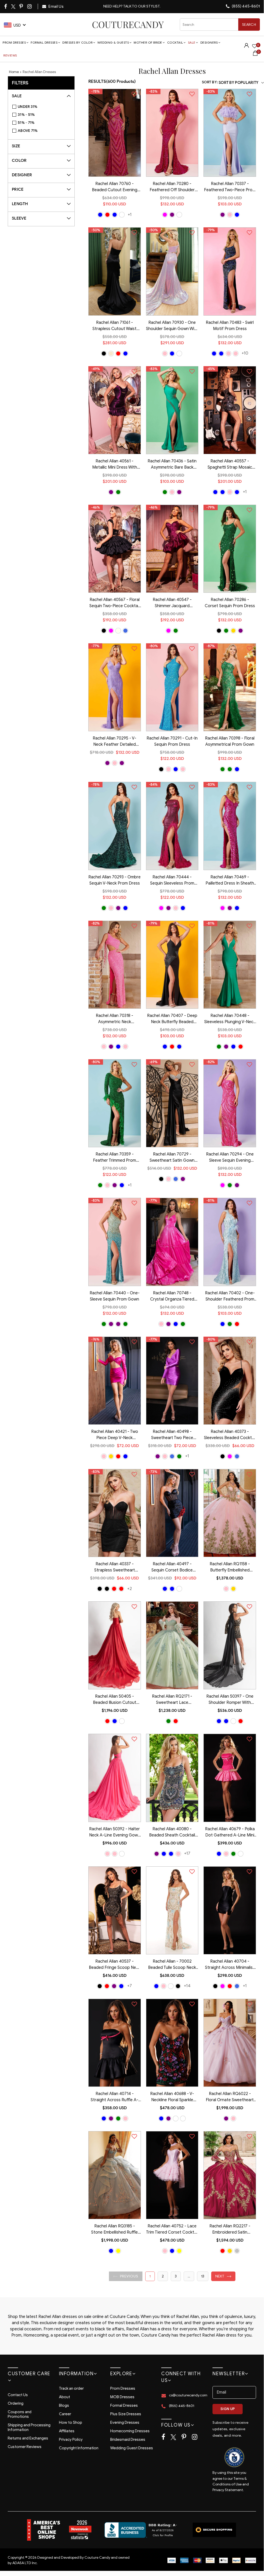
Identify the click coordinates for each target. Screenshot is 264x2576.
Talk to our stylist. (142, 6)
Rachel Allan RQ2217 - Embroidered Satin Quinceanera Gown (230, 2230)
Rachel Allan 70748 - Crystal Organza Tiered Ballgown (172, 1297)
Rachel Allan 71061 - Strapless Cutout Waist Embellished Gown (114, 326)
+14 (187, 1986)
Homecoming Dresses (130, 2431)
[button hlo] (100, 215)
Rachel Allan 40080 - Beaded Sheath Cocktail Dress (172, 1833)
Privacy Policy (71, 2439)
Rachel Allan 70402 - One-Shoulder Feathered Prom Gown (230, 1297)
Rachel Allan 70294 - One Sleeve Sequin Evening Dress (230, 1158)
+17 (187, 1853)
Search (249, 25)
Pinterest (22, 6)
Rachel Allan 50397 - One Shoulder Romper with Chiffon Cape (230, 1700)
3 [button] (176, 2276)
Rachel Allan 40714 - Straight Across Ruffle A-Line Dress (114, 2097)
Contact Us (18, 2395)
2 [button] (163, 2276)
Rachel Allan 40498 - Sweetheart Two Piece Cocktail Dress (172, 1435)
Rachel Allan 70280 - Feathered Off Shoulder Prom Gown (172, 187)
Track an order (71, 2388)
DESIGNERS (209, 42)
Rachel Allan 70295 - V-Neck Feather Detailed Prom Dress (114, 742)
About (65, 2397)
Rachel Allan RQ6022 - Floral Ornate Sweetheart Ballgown (230, 2097)
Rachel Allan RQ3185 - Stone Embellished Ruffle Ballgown (114, 2230)
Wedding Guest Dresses (132, 2448)
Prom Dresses (14, 42)
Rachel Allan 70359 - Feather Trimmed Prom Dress (114, 1158)
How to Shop (71, 2422)
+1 (130, 215)
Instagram (30, 6)
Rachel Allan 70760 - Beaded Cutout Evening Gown (115, 187)
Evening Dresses (125, 2422)
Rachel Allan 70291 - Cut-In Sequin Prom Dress (172, 741)
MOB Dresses (122, 2397)
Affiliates (67, 2431)
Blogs (64, 2405)
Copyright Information (79, 2448)
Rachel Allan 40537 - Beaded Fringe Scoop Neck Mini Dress (115, 1965)
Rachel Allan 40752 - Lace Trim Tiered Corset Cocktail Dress (172, 2230)
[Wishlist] (254, 47)
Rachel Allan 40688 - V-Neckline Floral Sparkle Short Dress (172, 2097)
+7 (130, 1986)
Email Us (56, 6)
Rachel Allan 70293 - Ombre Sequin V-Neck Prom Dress (114, 880)
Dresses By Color (77, 42)
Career (65, 2414)
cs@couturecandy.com (188, 2395)
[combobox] (220, 25)
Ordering (16, 2403)
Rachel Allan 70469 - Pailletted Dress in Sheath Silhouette (230, 881)
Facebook (6, 6)
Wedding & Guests (113, 42)
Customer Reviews (25, 2447)
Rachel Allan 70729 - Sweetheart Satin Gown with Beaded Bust (172, 1158)
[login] (246, 47)
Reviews (10, 55)
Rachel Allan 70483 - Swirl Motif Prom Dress (230, 326)
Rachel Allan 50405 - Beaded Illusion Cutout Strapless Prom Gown (115, 1700)
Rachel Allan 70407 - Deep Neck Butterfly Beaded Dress (172, 1019)
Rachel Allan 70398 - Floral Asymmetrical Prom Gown (230, 741)
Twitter (14, 7)
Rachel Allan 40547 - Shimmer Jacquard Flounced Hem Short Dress (172, 603)
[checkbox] (44, 107)
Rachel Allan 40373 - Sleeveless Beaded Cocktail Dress (230, 1435)
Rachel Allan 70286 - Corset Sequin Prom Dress (230, 603)
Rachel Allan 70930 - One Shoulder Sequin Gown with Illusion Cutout (172, 326)
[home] (128, 25)
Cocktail (175, 42)
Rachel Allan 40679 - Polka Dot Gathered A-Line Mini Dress (230, 1833)
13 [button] (203, 2276)
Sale (192, 42)
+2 (130, 1589)
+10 (245, 353)
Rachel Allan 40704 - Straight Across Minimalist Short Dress (230, 1965)
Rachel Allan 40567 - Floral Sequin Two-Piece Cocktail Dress (114, 603)
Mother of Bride (148, 42)
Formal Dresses (44, 42)
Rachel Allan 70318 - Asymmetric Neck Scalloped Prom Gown (114, 1019)
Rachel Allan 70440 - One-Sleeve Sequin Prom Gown (115, 1296)
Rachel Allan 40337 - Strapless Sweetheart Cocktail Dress (115, 1568)
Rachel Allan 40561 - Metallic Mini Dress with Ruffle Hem (115, 465)
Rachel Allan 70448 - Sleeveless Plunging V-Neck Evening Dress (230, 1019)
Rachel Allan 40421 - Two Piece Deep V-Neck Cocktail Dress (115, 1435)
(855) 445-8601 (245, 6)
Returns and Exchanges (28, 2438)
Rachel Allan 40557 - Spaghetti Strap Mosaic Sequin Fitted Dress (230, 465)
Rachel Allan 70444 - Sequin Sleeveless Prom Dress (172, 881)
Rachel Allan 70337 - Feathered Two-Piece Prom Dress (230, 187)
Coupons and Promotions (20, 2414)
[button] (126, 2276)
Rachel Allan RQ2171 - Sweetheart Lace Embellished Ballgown (172, 1700)
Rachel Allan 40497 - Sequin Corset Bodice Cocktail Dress (172, 1568)
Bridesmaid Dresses (128, 2439)
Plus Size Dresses (126, 2414)
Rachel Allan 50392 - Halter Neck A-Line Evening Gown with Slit (115, 1833)
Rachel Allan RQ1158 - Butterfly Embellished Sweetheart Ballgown (230, 1568)
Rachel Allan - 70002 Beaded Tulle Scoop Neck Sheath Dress (172, 1965)
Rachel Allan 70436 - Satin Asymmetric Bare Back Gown (172, 465)
